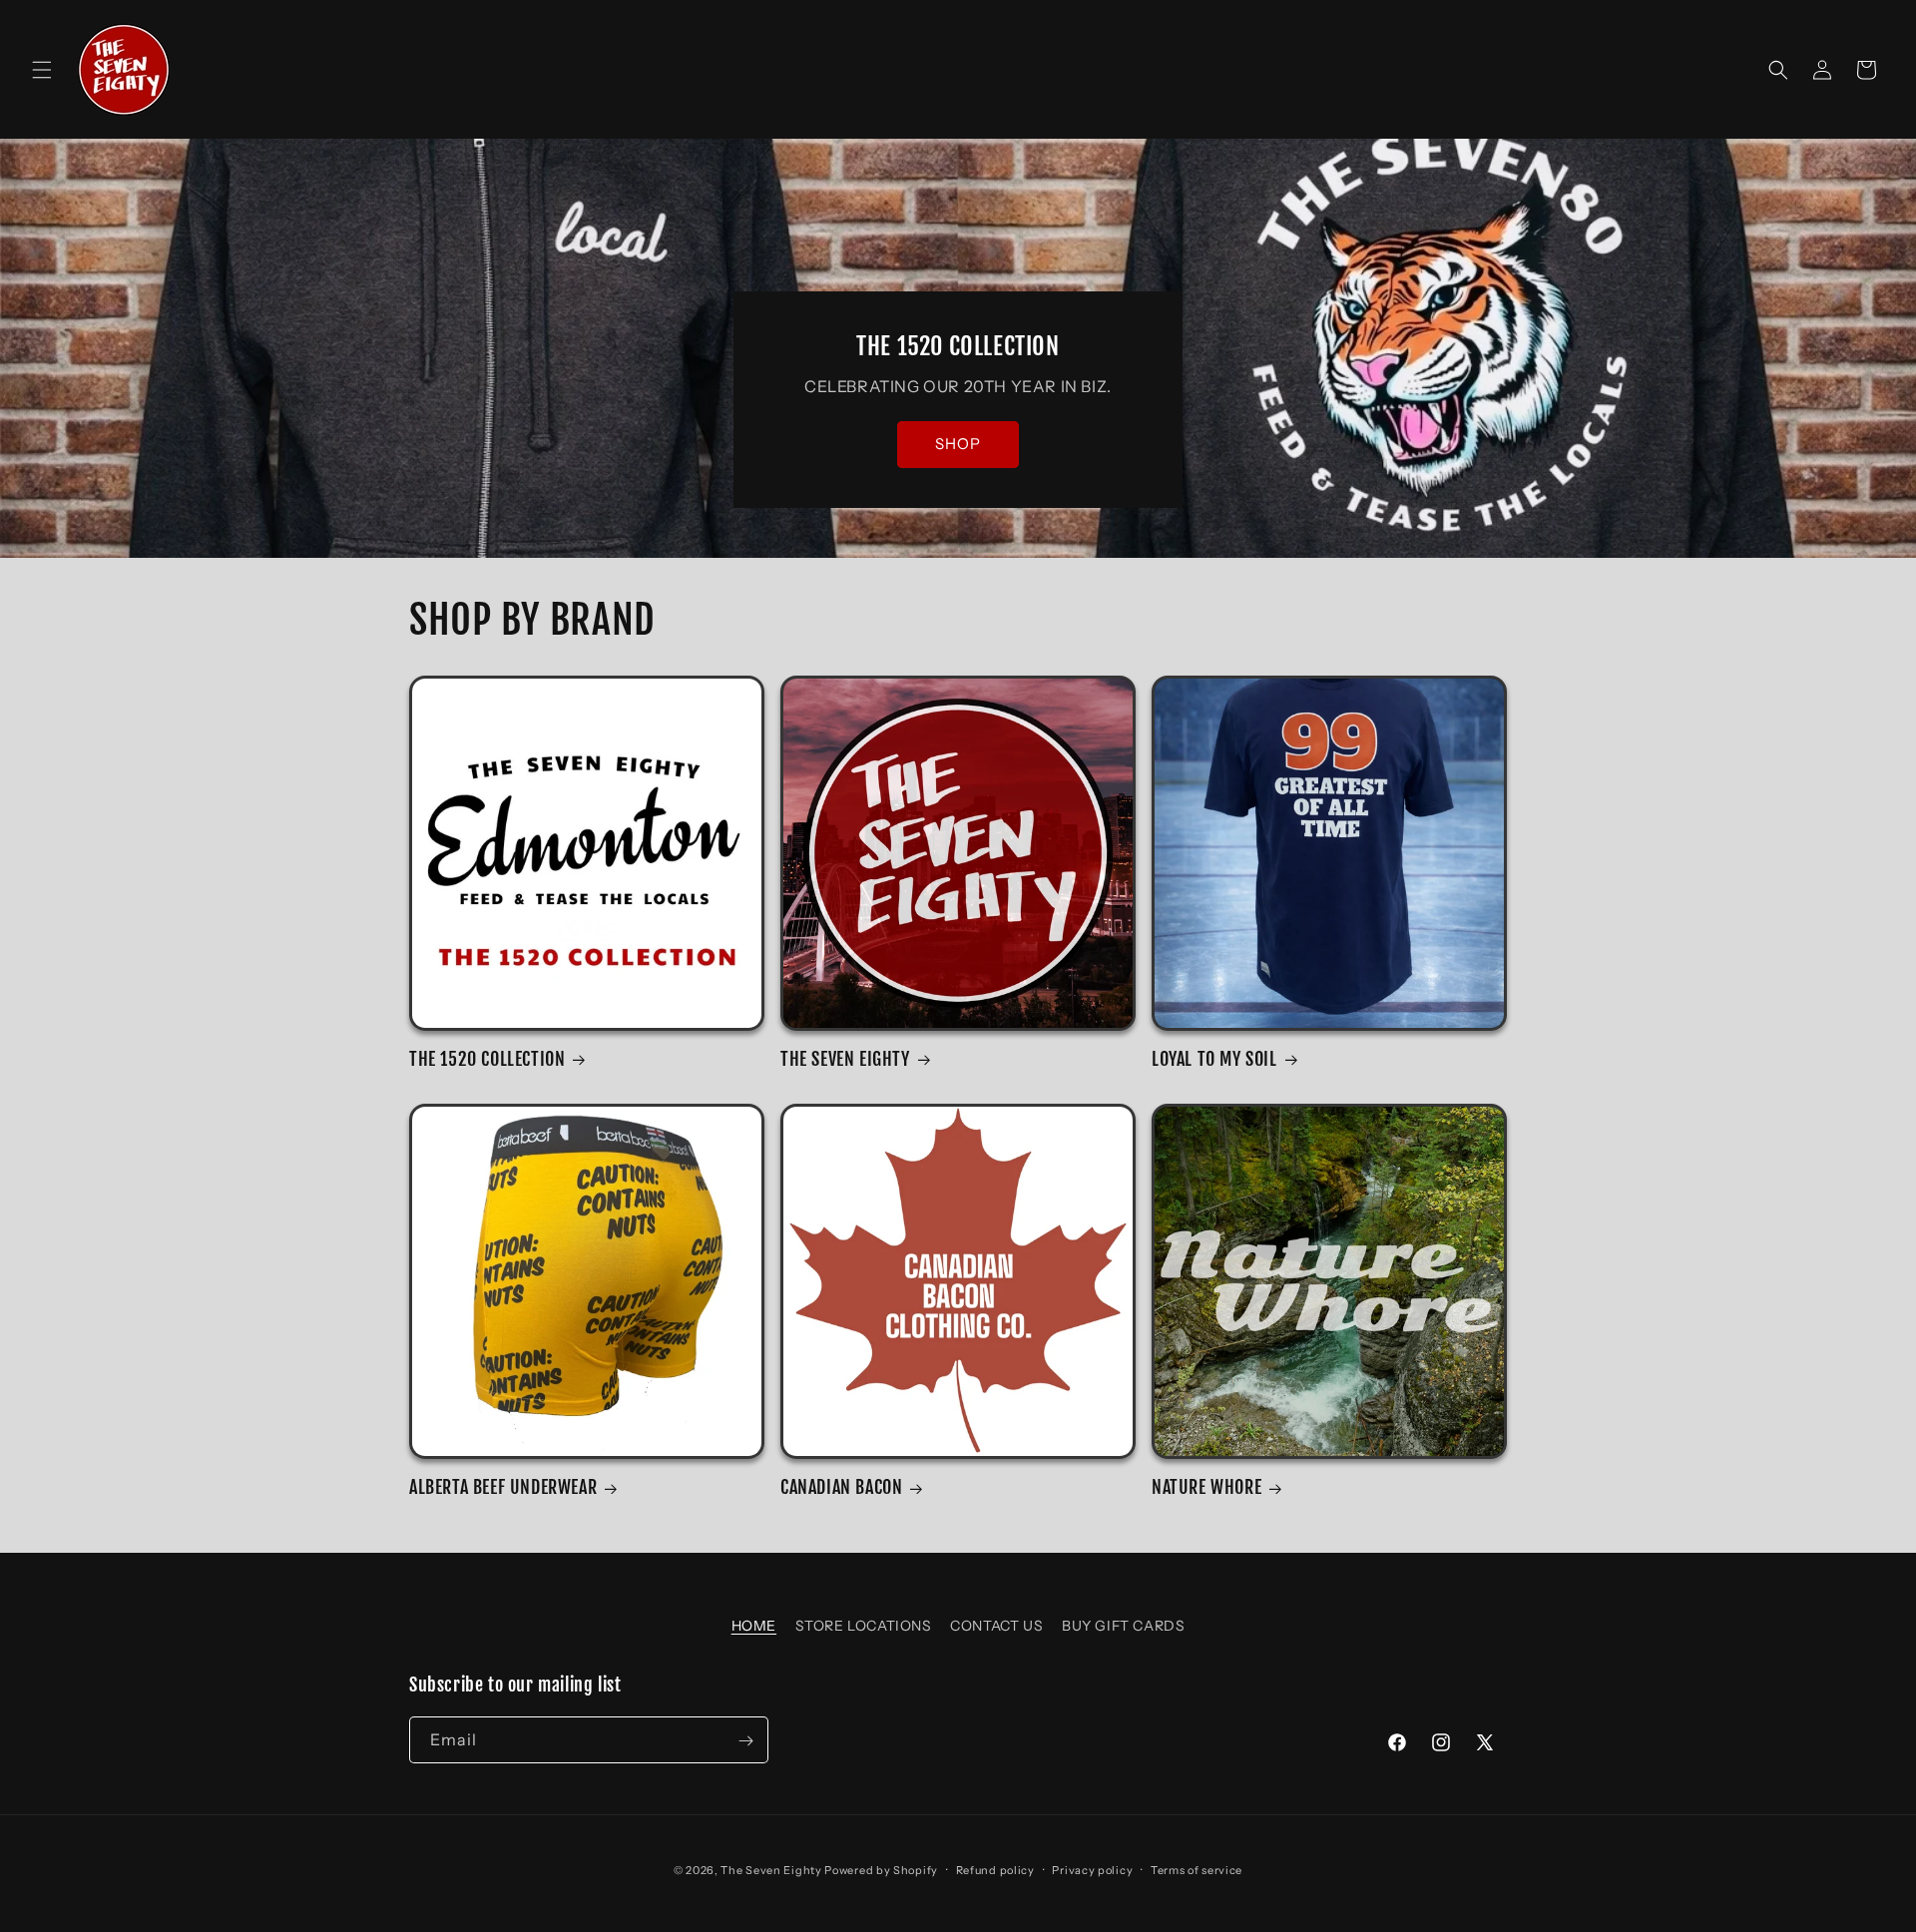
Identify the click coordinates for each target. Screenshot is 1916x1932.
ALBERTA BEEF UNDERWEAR (503, 1487)
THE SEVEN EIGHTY (845, 1059)
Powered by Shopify (881, 1870)
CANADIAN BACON (841, 1487)
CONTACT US (996, 1626)
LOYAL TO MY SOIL (1214, 1059)
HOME (754, 1626)
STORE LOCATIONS (864, 1626)
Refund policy (995, 1869)
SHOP (958, 445)
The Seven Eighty (771, 1870)
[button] (42, 70)
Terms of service (1197, 1869)
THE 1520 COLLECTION (487, 1059)
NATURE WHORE (1206, 1487)
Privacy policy (1092, 1869)
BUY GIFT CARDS (1123, 1626)
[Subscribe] (745, 1741)
